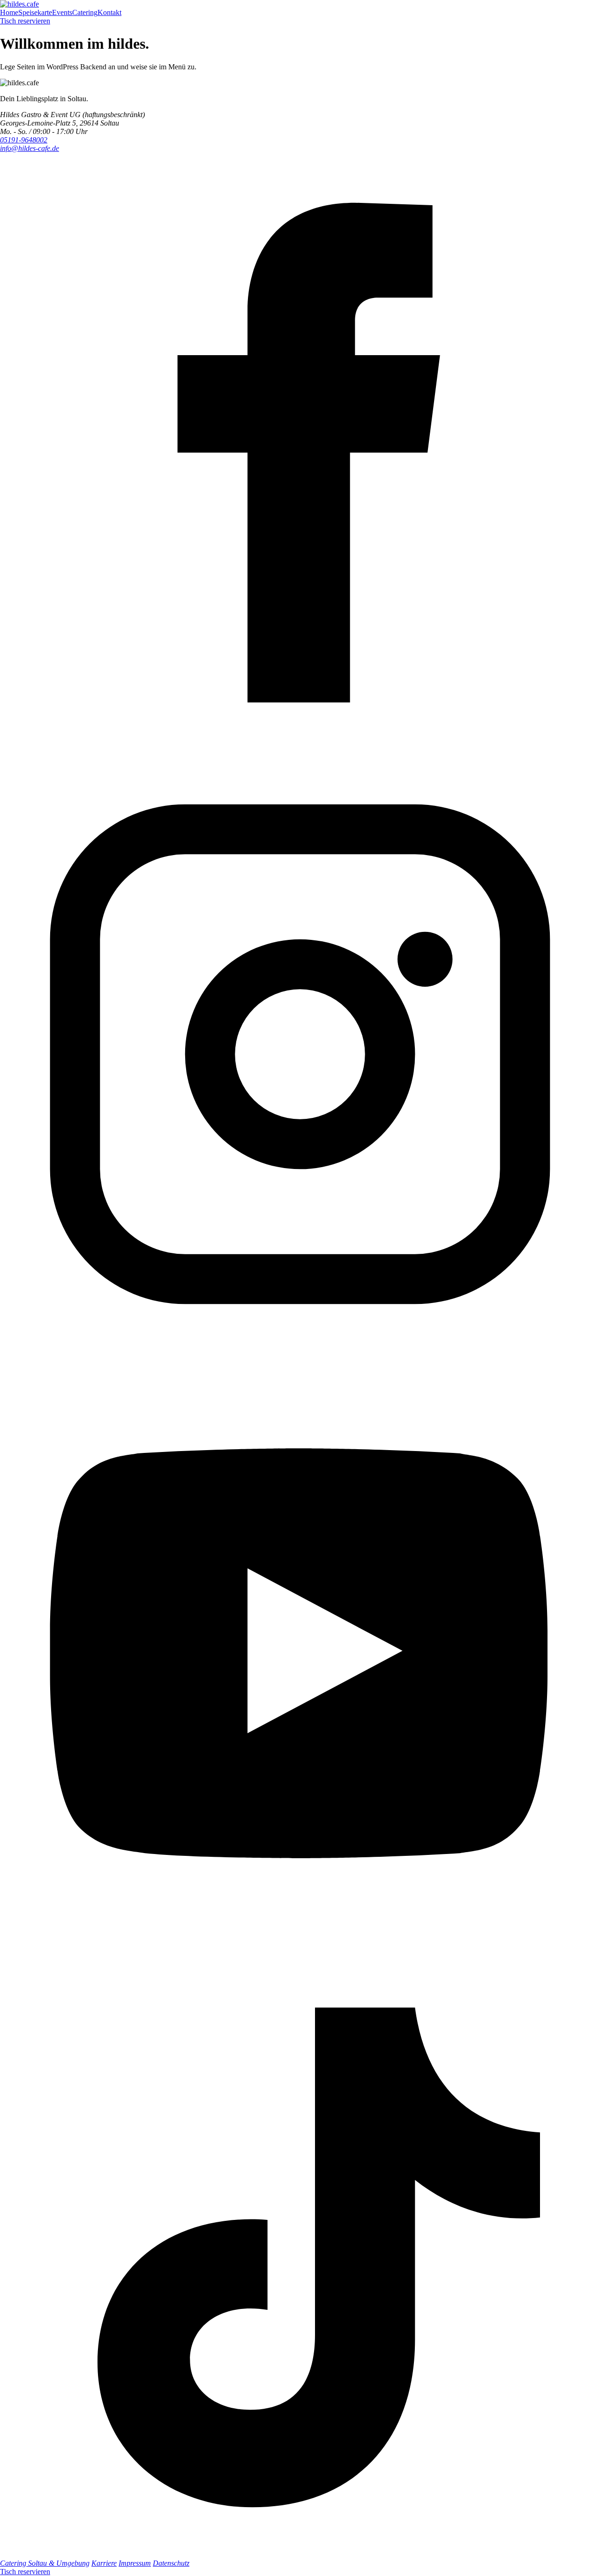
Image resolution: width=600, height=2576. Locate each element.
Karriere (104, 2563)
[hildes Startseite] (19, 4)
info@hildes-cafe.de (30, 148)
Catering (85, 12)
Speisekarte (35, 12)
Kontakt (109, 12)
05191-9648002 (24, 140)
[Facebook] (300, 750)
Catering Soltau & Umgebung (45, 2563)
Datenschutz (171, 2563)
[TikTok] (300, 2555)
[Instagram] (300, 1351)
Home (9, 12)
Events (62, 12)
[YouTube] (300, 1953)
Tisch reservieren (25, 21)
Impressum (135, 2563)
